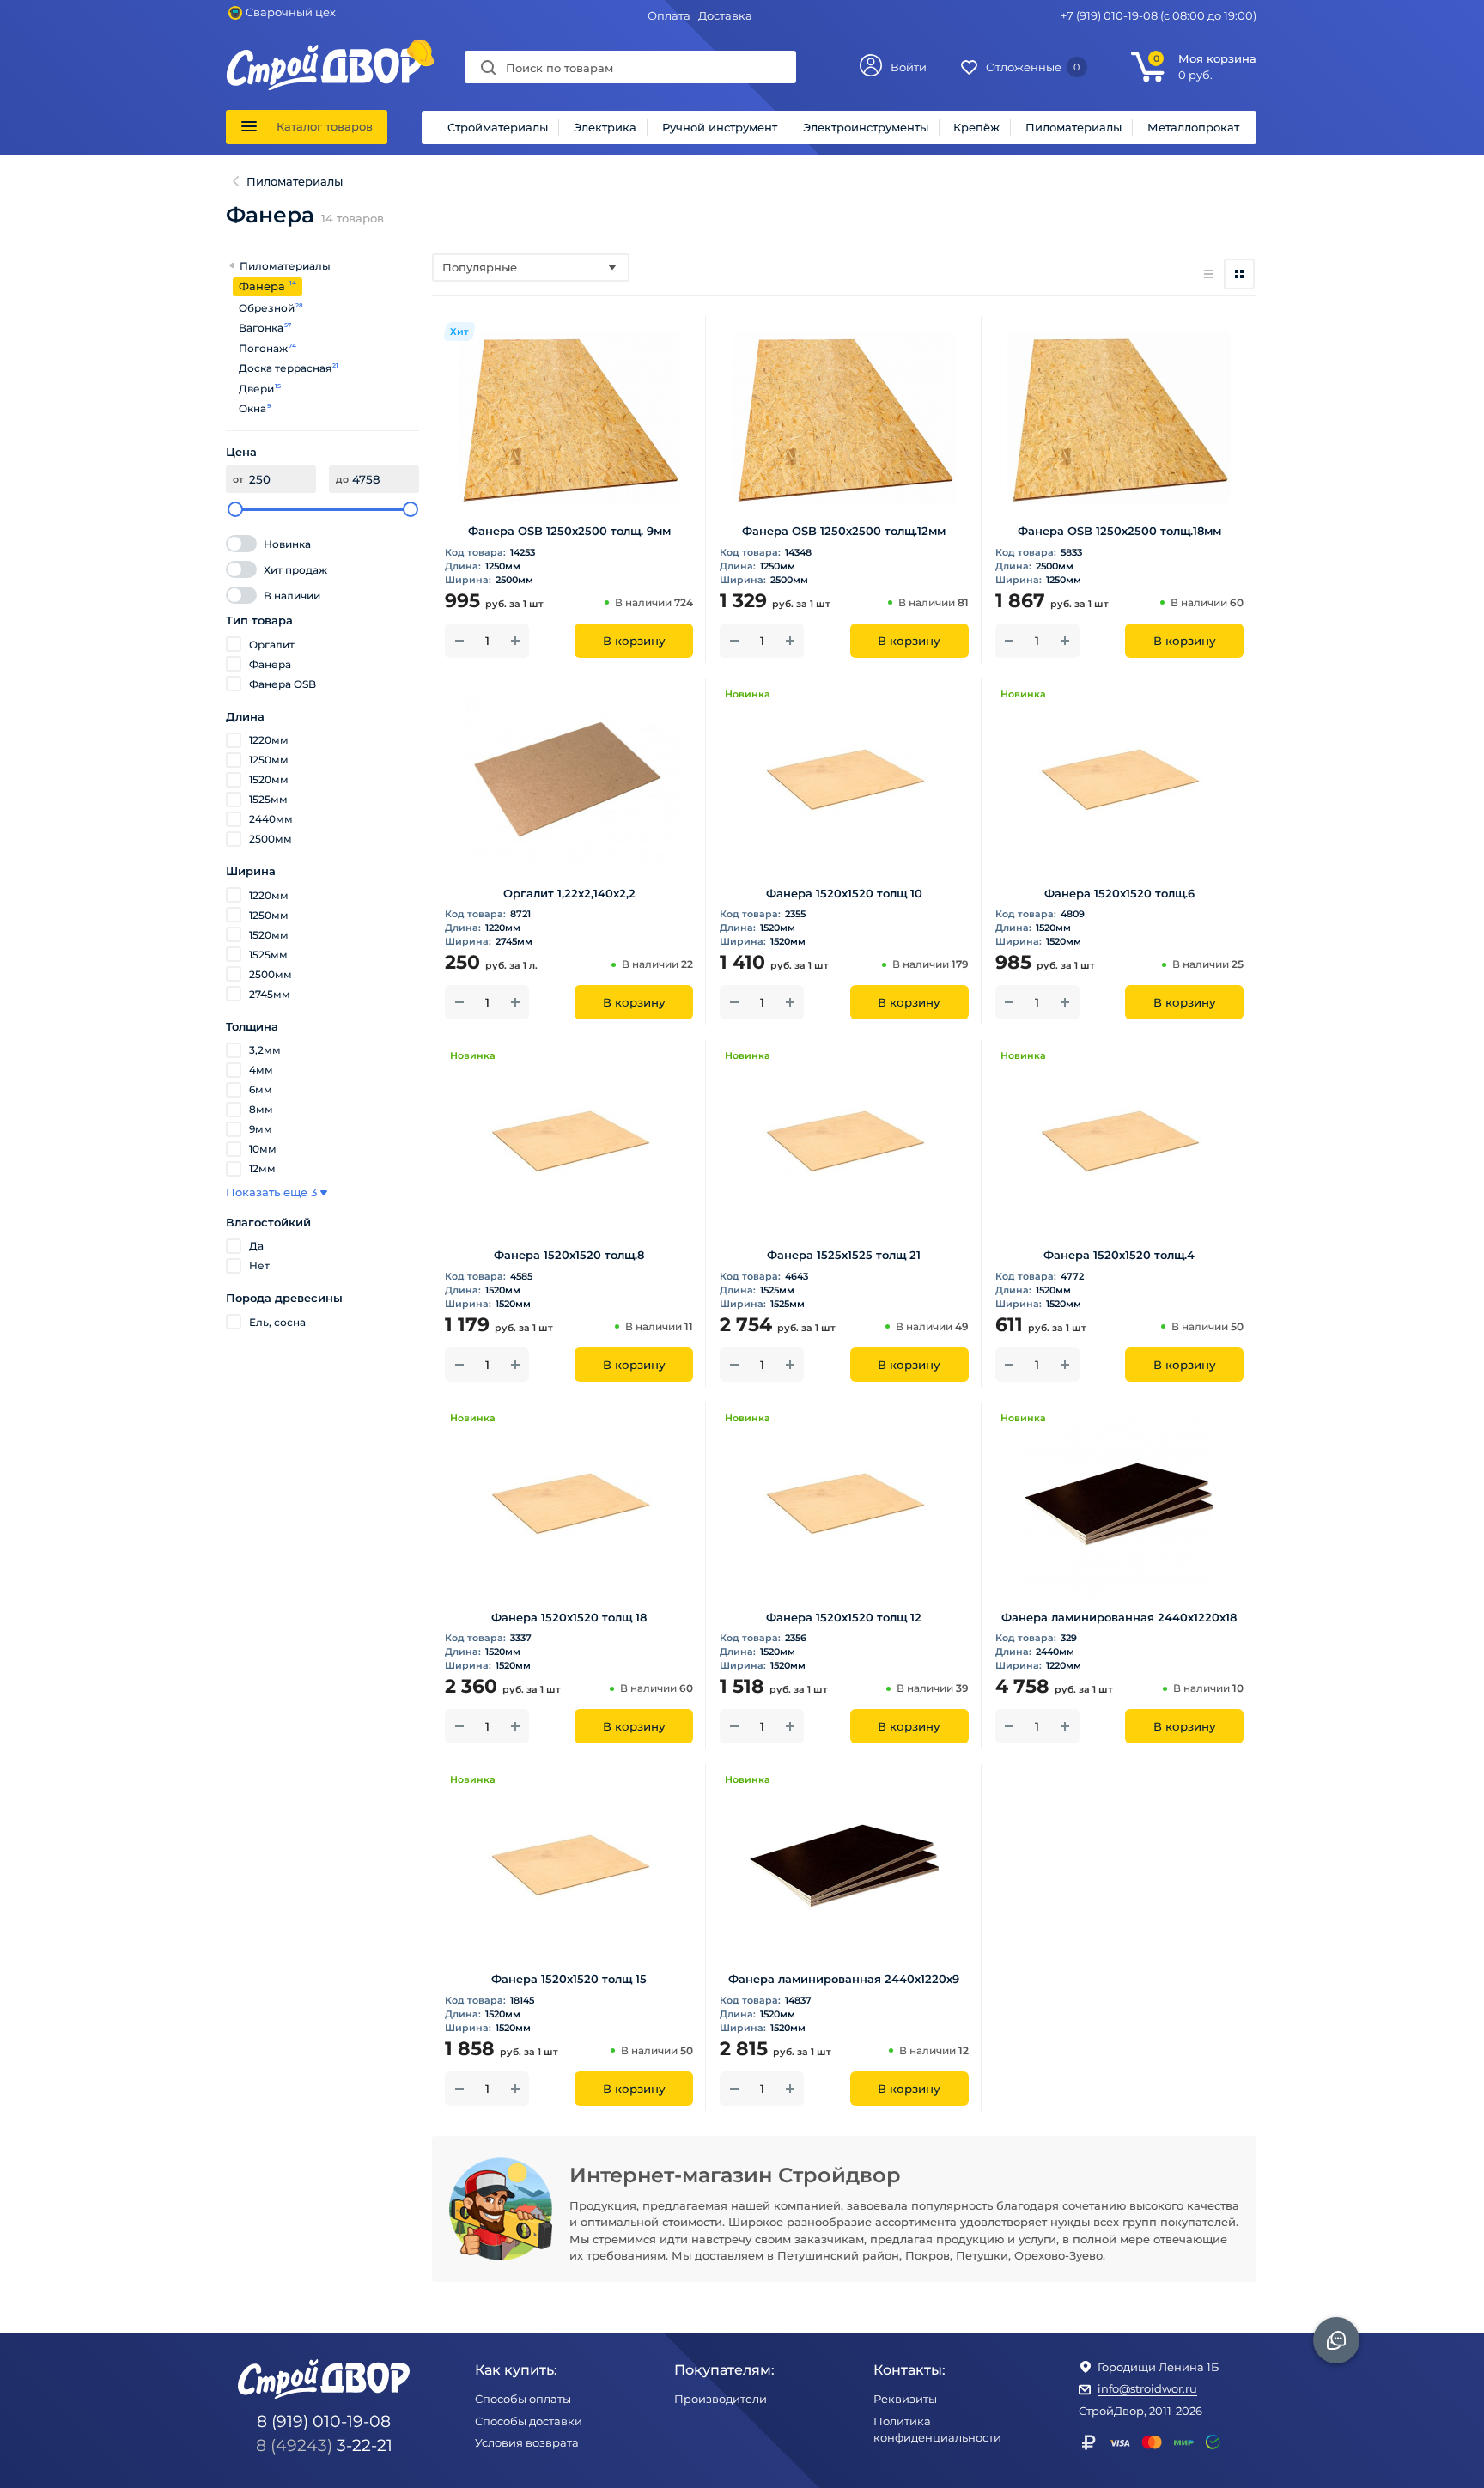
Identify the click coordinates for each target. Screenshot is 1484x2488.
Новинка (287, 544)
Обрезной (267, 308)
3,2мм (265, 1050)
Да (256, 1246)
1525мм (268, 799)
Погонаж (264, 348)
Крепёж (976, 127)
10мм (263, 1149)
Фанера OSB (283, 684)
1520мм (269, 779)
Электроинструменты (866, 127)
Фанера (270, 664)
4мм (261, 1070)
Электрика (605, 127)
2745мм (270, 994)
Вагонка (262, 328)
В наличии (292, 596)
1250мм (269, 760)
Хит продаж (295, 570)
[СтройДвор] (325, 52)
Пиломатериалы (1073, 127)
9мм (261, 1129)
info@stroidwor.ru (1147, 2388)
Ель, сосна (277, 1322)
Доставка (725, 15)
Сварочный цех (291, 12)
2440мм (271, 819)
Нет (259, 1265)
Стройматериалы (498, 127)
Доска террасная (286, 368)
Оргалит (272, 645)
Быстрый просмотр (569, 487)
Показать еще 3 (271, 1192)
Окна (253, 408)
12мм (262, 1168)
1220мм (269, 740)
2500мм (271, 839)
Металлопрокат (1193, 127)
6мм (261, 1089)
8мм (261, 1109)
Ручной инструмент (720, 127)
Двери (257, 389)
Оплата (669, 15)
